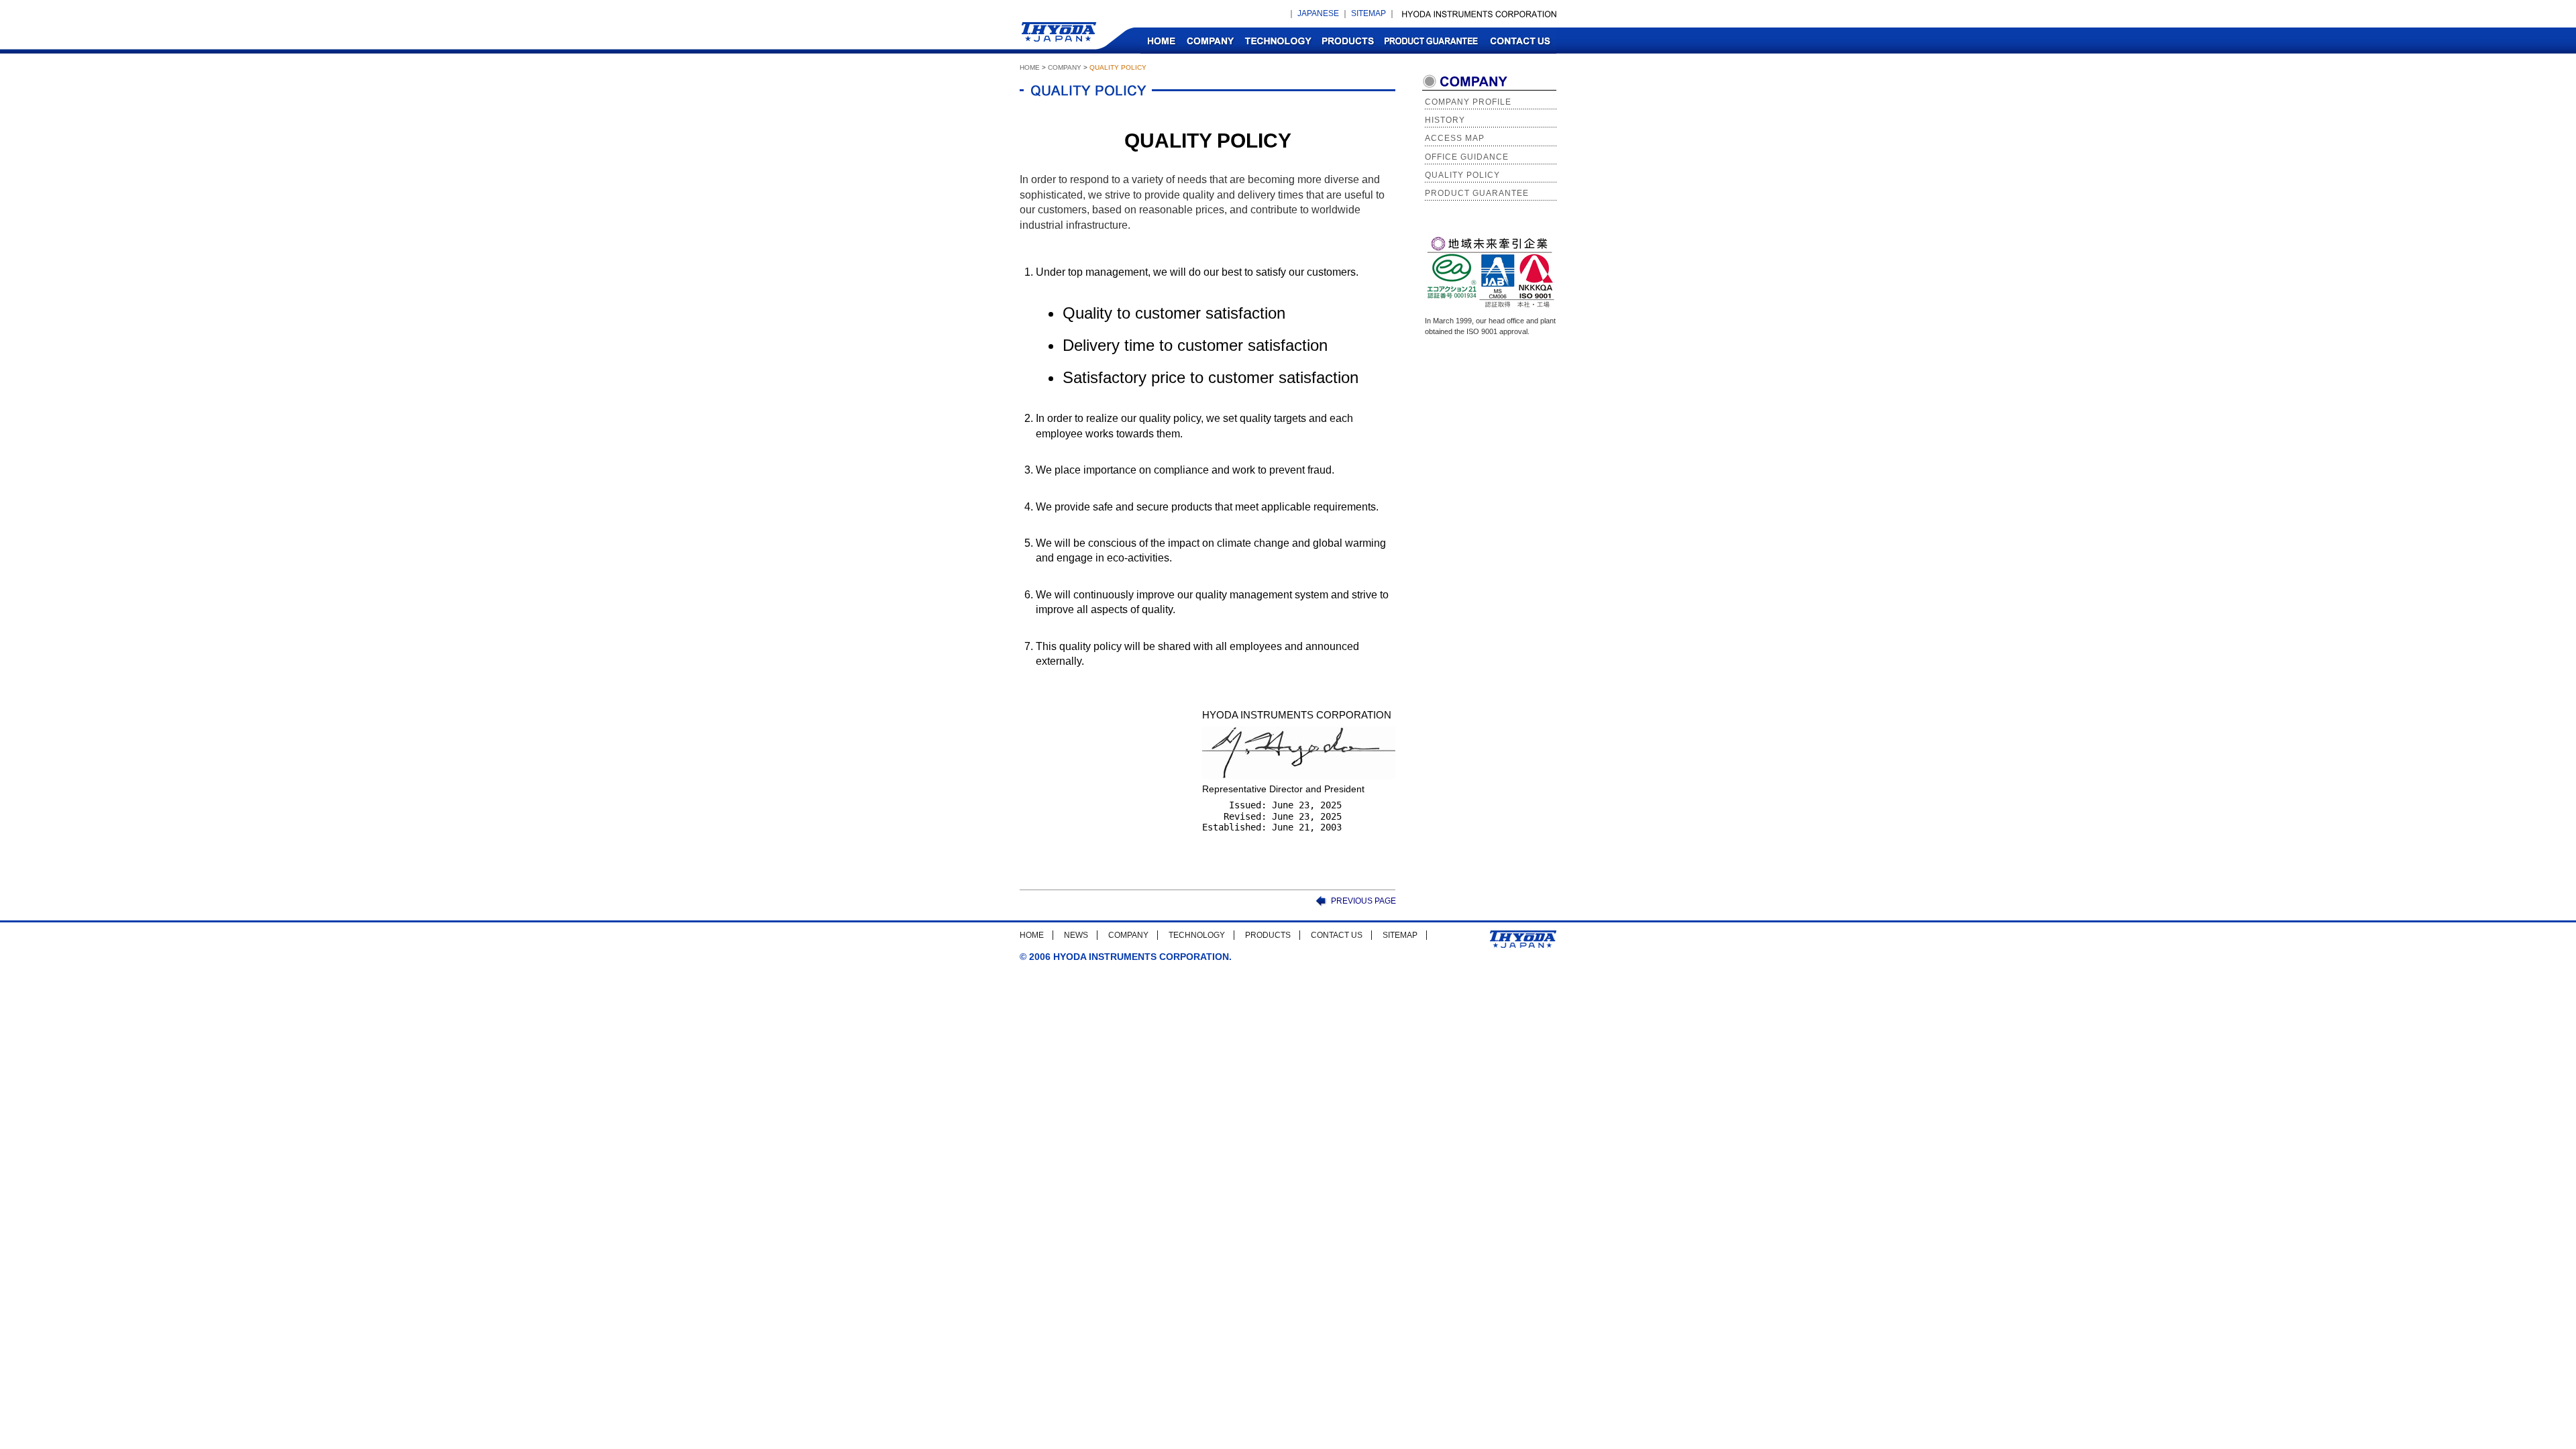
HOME (1161, 41)
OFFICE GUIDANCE (1467, 157)
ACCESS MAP (1455, 138)
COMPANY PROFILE (1468, 102)
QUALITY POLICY (1462, 175)
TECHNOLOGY (1278, 41)
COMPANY (1210, 41)
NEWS (1076, 935)
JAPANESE (1318, 13)
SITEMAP (1368, 13)
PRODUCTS (1348, 41)
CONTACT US (1520, 41)
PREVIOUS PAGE (1363, 901)
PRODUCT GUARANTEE (1431, 41)
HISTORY (1445, 120)
